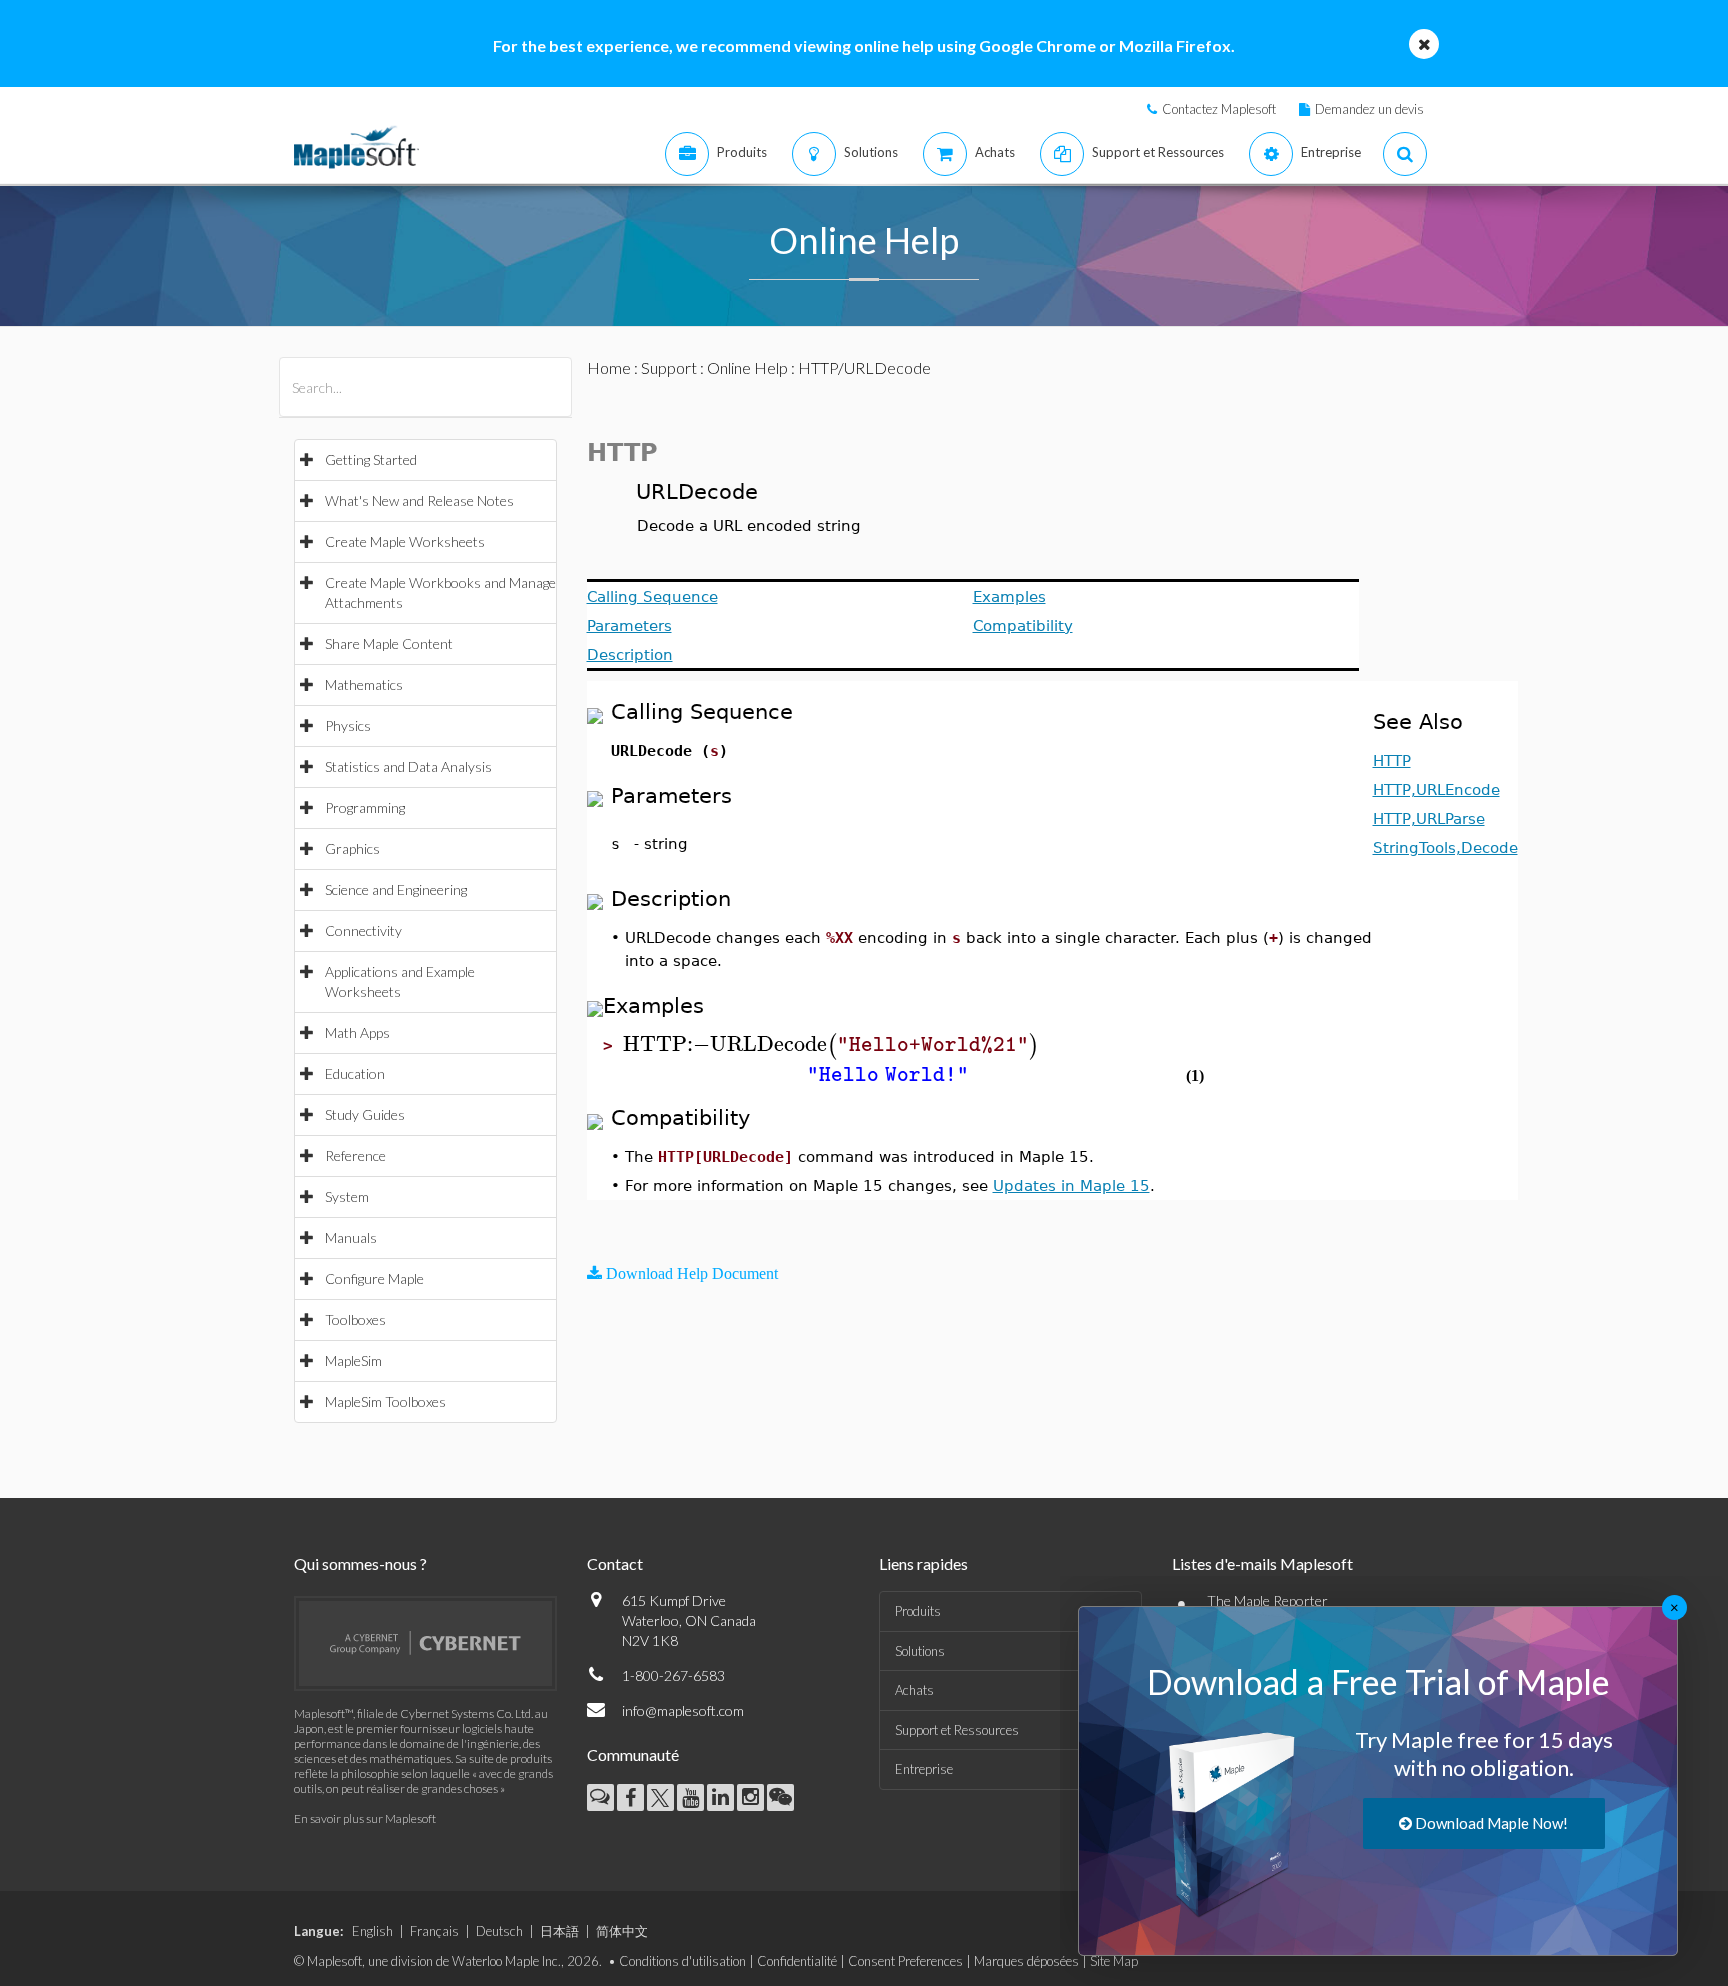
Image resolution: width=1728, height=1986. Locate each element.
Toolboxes (355, 1319)
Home (609, 367)
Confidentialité (797, 1961)
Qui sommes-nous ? (360, 1563)
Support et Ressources (957, 1730)
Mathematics (364, 684)
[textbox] (831, 1044)
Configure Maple (374, 1278)
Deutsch (499, 1931)
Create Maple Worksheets (405, 541)
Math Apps (357, 1032)
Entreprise (924, 1769)
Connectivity (363, 930)
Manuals (351, 1237)
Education (355, 1073)
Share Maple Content (389, 643)
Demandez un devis (1369, 109)
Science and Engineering (396, 889)
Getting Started (371, 459)
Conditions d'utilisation (682, 1961)
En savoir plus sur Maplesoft (365, 1818)
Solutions (920, 1651)
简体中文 (622, 1931)
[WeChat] (780, 1797)
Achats (914, 1690)
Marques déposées (1026, 1961)
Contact (615, 1563)
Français (434, 1931)
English (372, 1931)
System (347, 1196)
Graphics (352, 848)
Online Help (747, 367)
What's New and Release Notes (419, 500)
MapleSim (353, 1360)
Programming (365, 807)
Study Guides (365, 1114)
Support (669, 367)
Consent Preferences (905, 1961)
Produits (918, 1611)
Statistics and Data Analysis (408, 766)
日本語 (559, 1931)
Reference (355, 1155)
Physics (348, 725)
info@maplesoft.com (683, 1710)
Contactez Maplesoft (1219, 109)
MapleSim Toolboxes (385, 1401)
